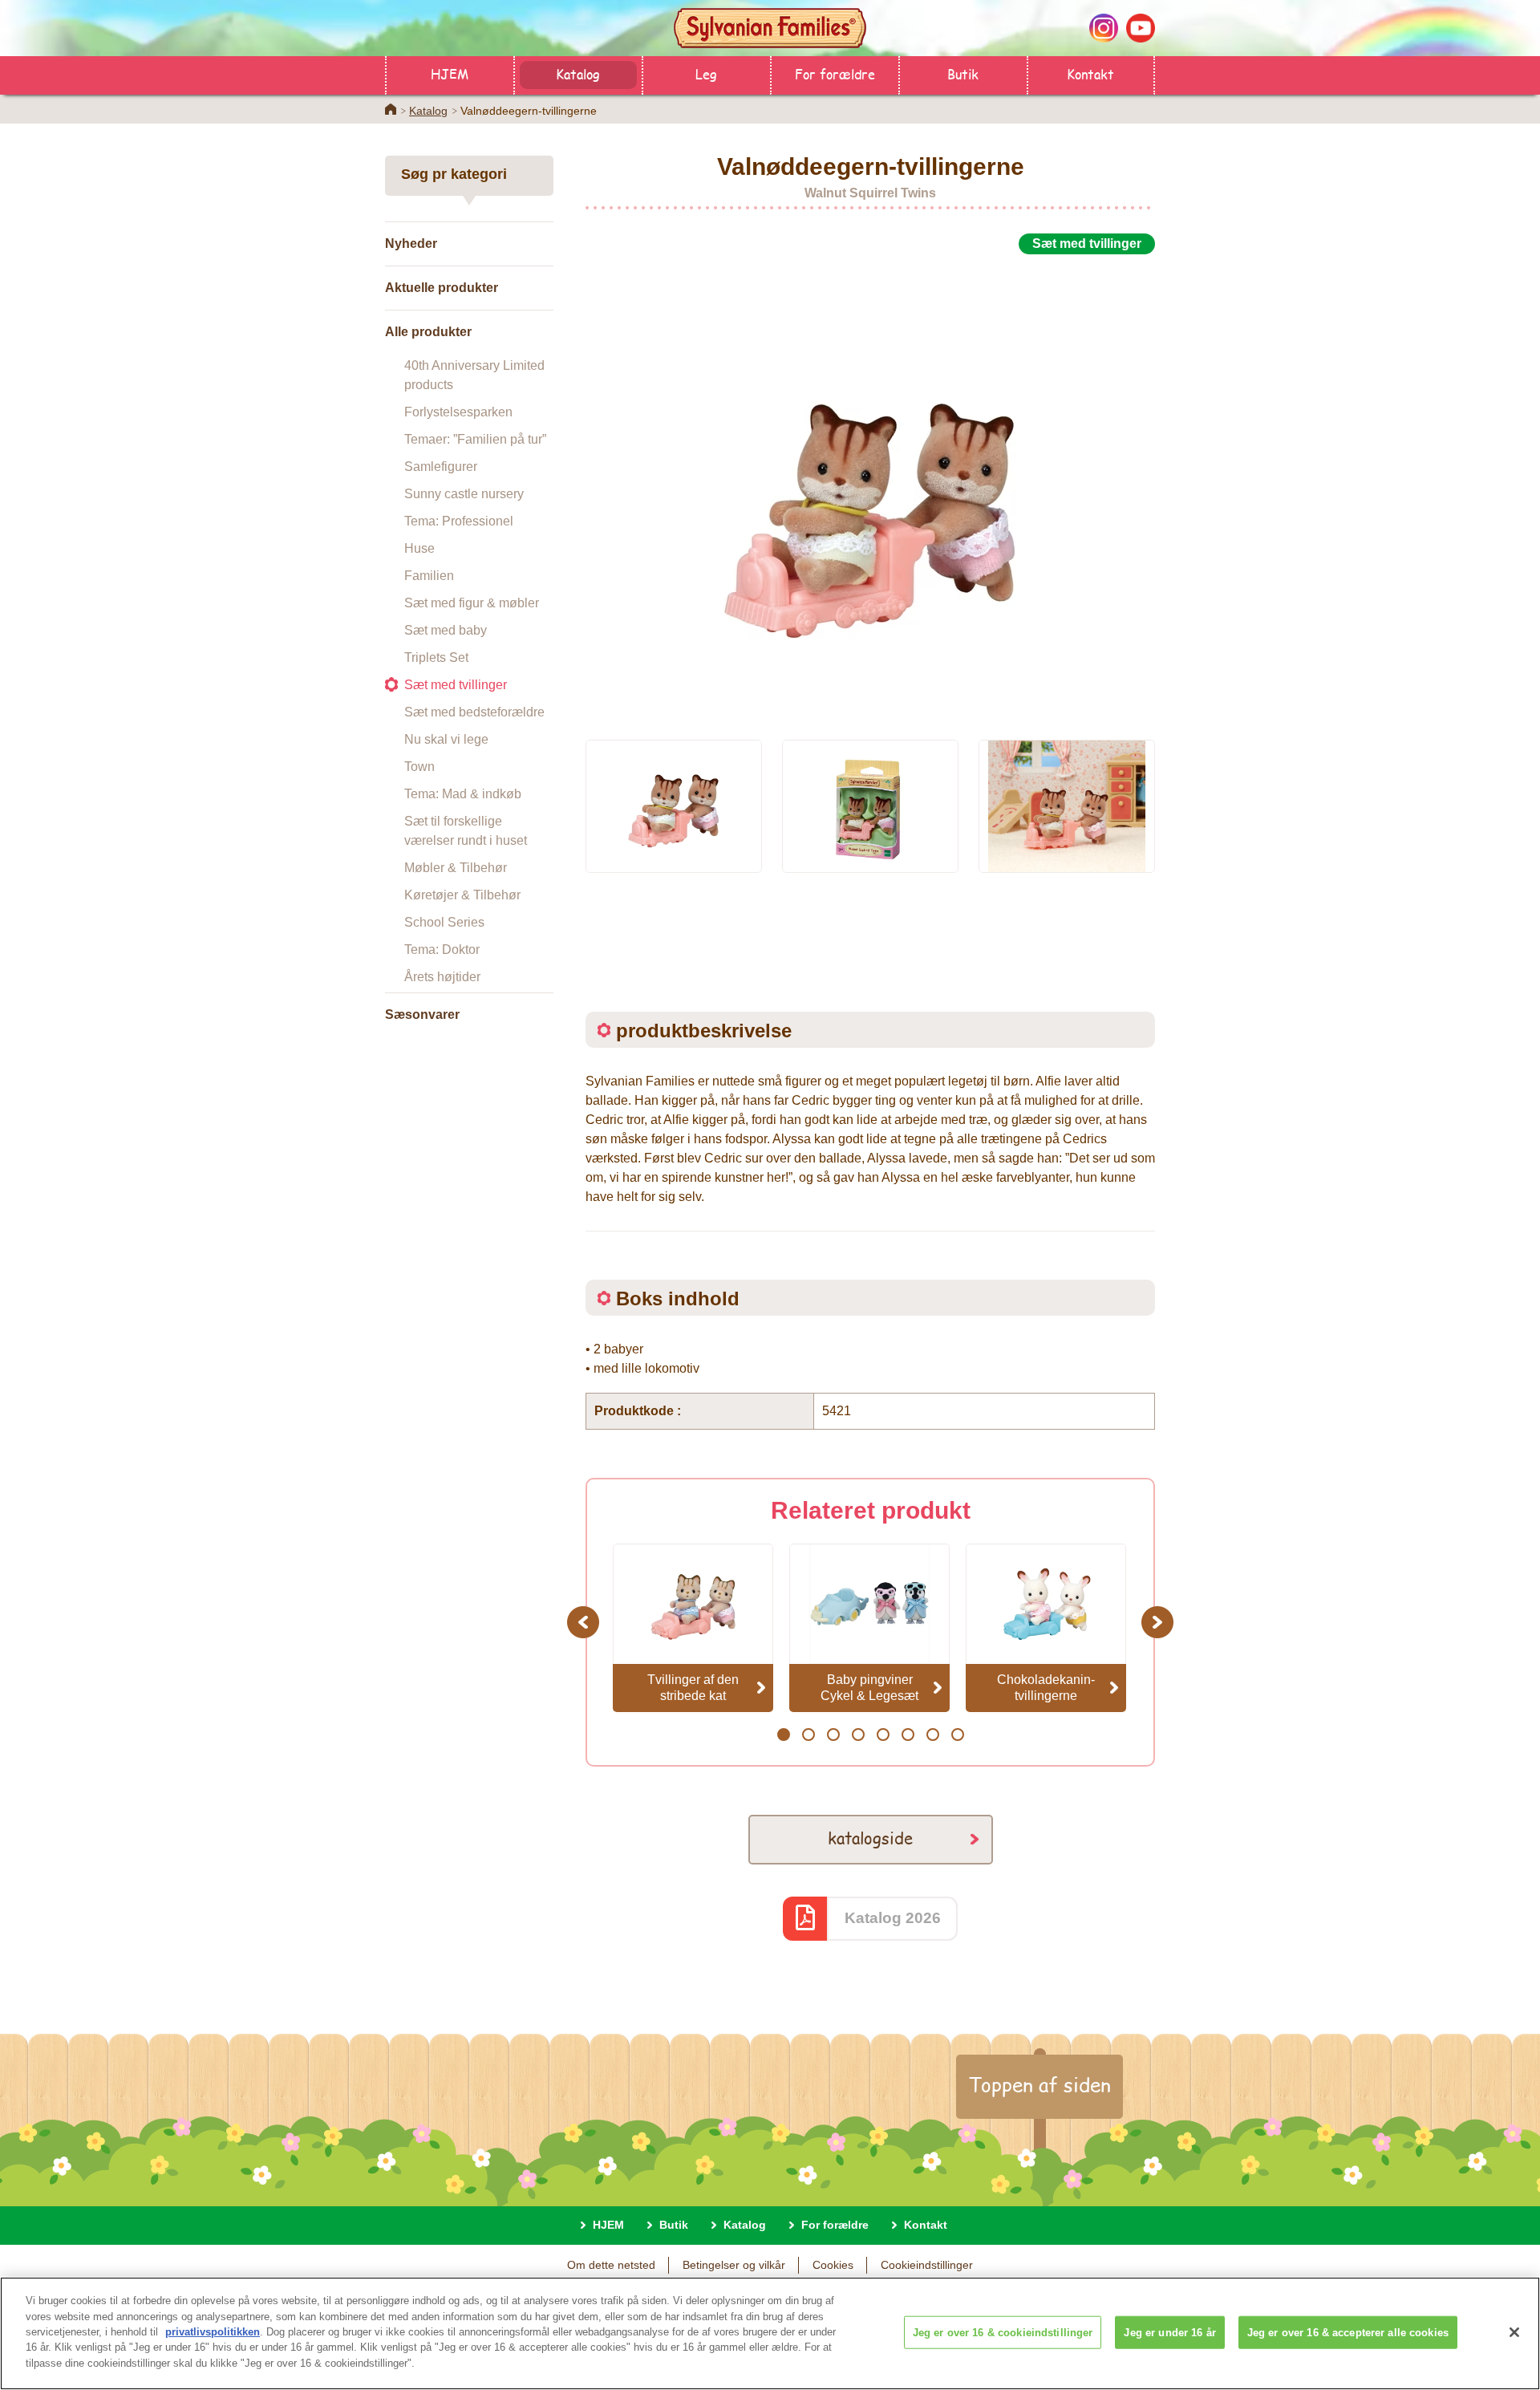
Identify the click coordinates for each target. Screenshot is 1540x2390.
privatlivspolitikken (213, 2332)
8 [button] (957, 1735)
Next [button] (1159, 1622)
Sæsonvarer (422, 1014)
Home (391, 109)
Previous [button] (586, 1622)
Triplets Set (436, 657)
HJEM (450, 73)
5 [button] (883, 1735)
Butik (963, 73)
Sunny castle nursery (464, 494)
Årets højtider (442, 977)
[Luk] (1514, 2332)
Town (419, 767)
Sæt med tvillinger (456, 685)
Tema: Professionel (459, 521)
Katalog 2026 (893, 1918)
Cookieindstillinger (927, 2265)
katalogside (870, 1838)
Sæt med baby (446, 630)
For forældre (835, 73)
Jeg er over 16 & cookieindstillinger (1003, 2332)
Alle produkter (428, 332)
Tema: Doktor (442, 950)
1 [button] (783, 1735)
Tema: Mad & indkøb (463, 794)
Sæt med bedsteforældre (474, 712)
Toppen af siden (1039, 2084)
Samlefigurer (441, 467)
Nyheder (411, 243)
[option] (870, 488)
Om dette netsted (611, 2265)
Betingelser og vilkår (734, 2265)
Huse (419, 548)
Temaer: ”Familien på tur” (475, 439)
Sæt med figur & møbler (472, 603)
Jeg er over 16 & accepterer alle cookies (1348, 2332)
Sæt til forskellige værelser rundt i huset (466, 831)
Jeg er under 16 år (1169, 2332)
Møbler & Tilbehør (456, 868)
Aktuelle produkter (442, 288)
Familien (429, 576)
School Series (444, 922)
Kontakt (1090, 73)
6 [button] (908, 1735)
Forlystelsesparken (458, 412)
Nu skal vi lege (446, 739)
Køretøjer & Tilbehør (462, 895)
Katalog (578, 73)
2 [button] (808, 1735)
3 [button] (833, 1735)
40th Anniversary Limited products (474, 375)
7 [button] (932, 1735)
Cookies (833, 2265)
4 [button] (858, 1735)
